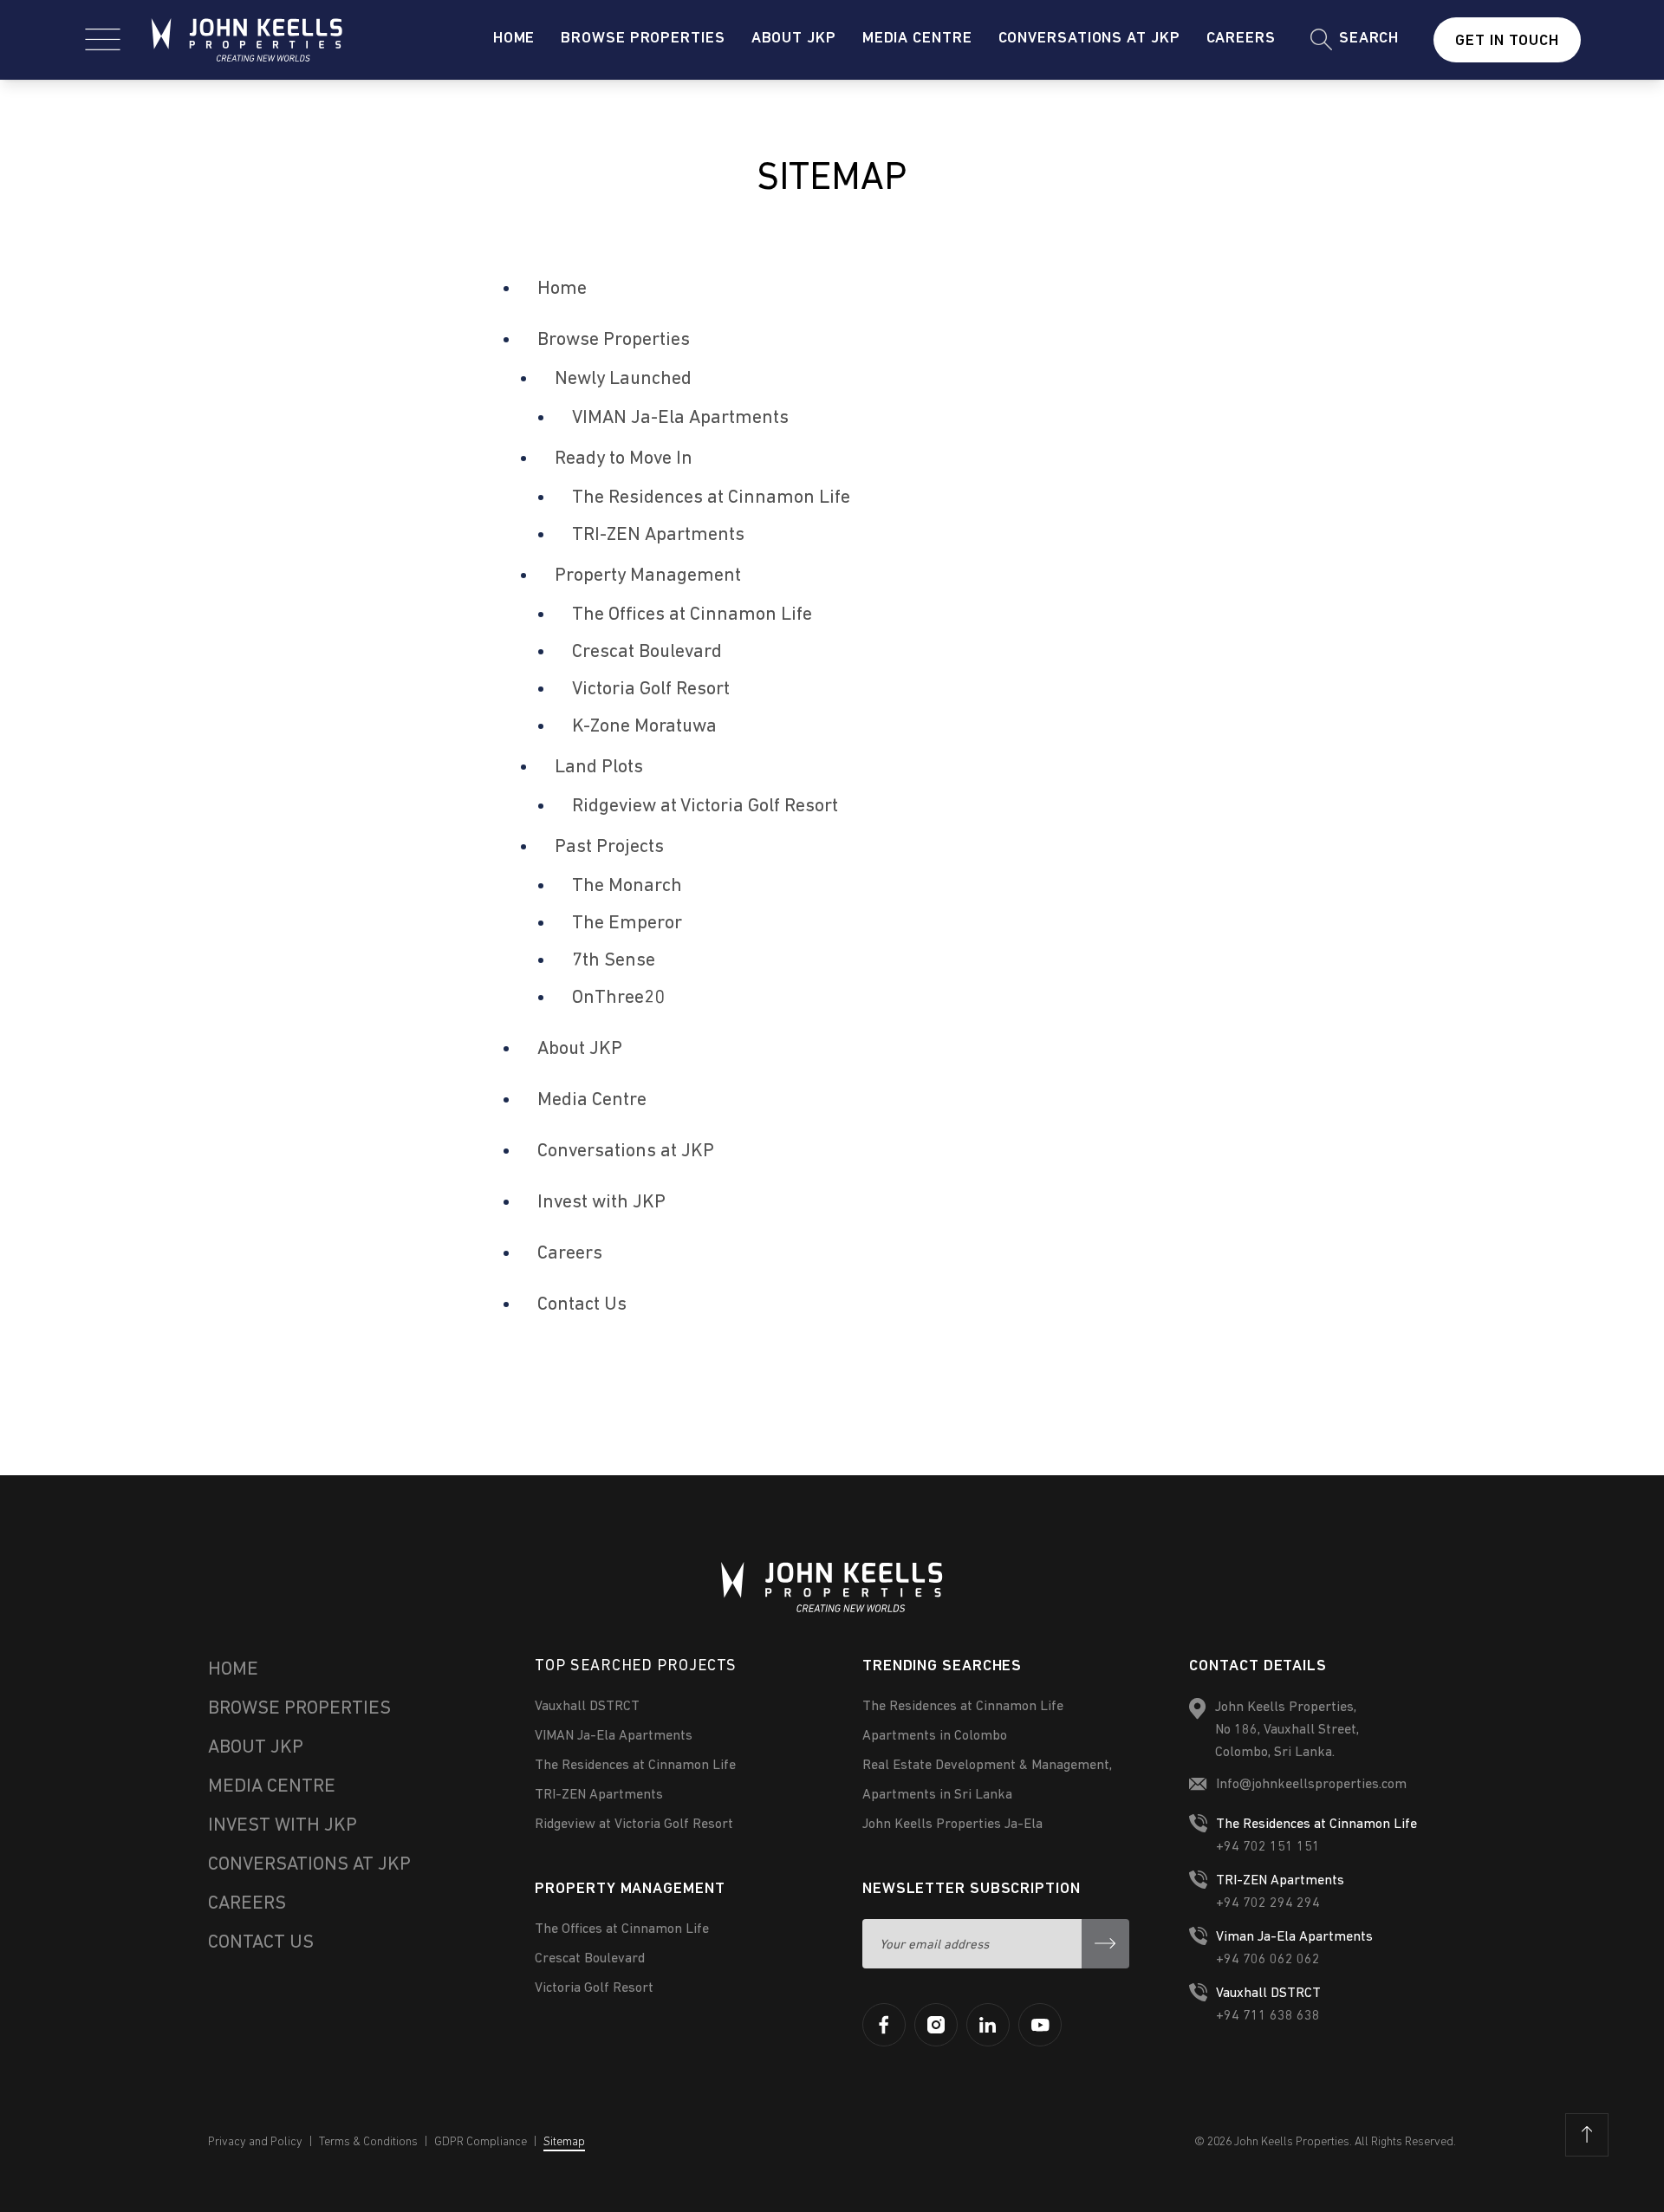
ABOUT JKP (256, 1748)
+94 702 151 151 (1268, 1847)
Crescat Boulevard (647, 652)
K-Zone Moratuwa (644, 727)
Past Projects (609, 847)
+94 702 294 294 (1268, 1903)
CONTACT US (261, 1943)
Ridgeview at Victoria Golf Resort (705, 807)
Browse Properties (643, 39)
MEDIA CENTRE (272, 1787)
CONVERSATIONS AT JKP (309, 1865)
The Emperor (627, 924)
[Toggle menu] (103, 39)
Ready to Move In (624, 459)
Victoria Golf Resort (651, 690)
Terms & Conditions (368, 2142)
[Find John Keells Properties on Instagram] (936, 2025)
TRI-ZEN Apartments (658, 535)
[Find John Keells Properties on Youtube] (1040, 2025)
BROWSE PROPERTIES (299, 1709)
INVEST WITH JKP (283, 1826)
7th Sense (614, 961)
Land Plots (599, 768)
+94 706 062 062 (1268, 1960)
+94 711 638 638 (1268, 2016)
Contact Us (582, 1305)
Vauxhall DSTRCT (587, 1707)
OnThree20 (618, 998)
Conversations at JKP (1089, 39)
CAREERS (247, 1904)
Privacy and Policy (255, 2142)
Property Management (648, 576)
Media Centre (917, 39)
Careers (1241, 39)
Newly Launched (623, 379)
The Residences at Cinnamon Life (711, 498)
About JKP (794, 39)
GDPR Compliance (481, 2142)
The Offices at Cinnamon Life (692, 615)
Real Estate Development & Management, (987, 1766)
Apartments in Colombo (935, 1736)
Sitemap (564, 2142)
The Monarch (627, 886)
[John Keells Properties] (247, 40)
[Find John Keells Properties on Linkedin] (988, 2025)
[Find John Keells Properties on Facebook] (884, 2025)
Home (514, 39)
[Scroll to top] (1587, 2135)
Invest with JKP (601, 1203)
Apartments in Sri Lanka (937, 1795)
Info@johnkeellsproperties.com (1311, 1785)
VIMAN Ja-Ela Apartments (680, 418)
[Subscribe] (1105, 1944)
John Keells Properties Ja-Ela (952, 1825)
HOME (233, 1670)
